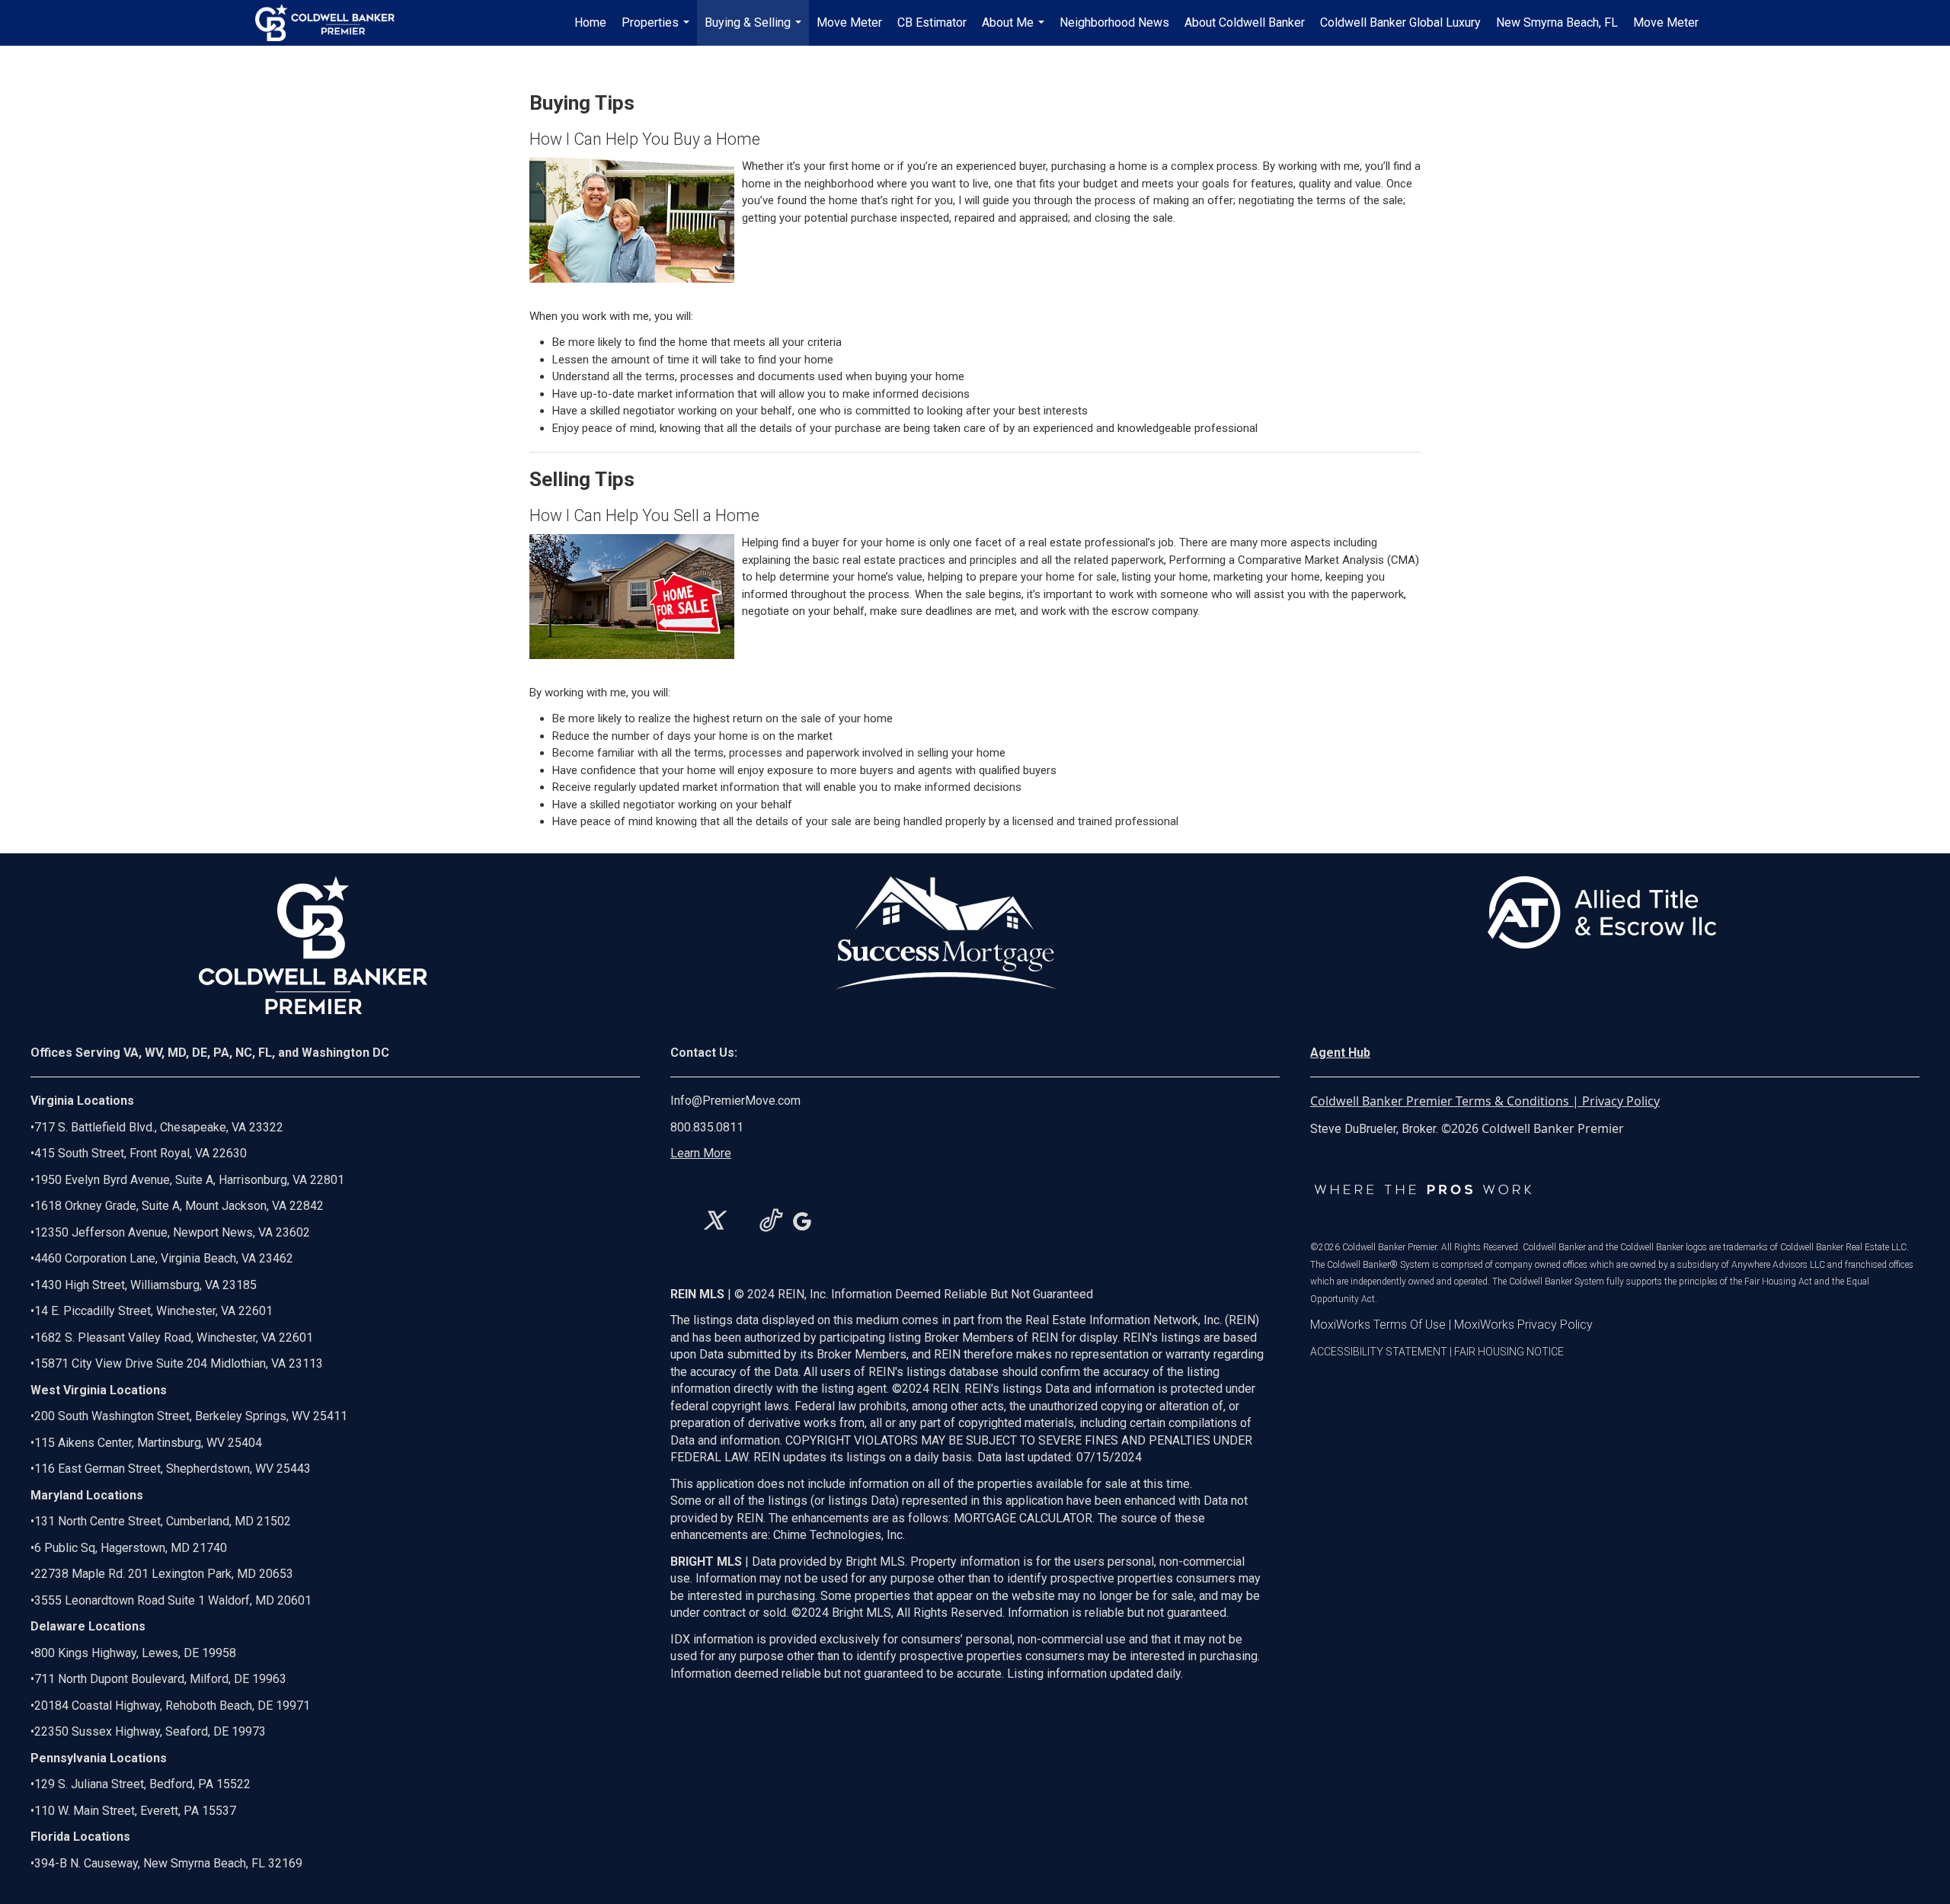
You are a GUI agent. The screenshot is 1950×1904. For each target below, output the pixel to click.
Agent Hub (1340, 1053)
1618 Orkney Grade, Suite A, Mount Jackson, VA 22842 (179, 1206)
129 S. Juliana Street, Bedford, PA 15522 (142, 1784)
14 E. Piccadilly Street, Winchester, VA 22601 (153, 1311)
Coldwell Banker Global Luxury (1400, 22)
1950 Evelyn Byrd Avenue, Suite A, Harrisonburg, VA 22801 (189, 1180)
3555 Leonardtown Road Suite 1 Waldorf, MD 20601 (173, 1600)
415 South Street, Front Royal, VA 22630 (141, 1153)
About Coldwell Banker (1245, 22)
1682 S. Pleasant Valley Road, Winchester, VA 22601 (174, 1338)
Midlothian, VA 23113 (177, 1363)
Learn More (701, 1153)
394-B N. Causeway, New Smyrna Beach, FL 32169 (168, 1863)
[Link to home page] (332, 23)
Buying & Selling (755, 30)
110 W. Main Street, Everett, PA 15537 (135, 1811)
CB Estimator (932, 22)
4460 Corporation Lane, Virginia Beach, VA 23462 (164, 1258)
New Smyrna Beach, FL (1557, 22)
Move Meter (849, 22)
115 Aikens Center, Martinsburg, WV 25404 (148, 1443)
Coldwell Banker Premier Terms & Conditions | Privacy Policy (1485, 1101)
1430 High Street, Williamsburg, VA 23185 (145, 1285)
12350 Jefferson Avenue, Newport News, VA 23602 (172, 1232)
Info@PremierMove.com (735, 1101)
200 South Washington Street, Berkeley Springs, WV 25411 (191, 1416)
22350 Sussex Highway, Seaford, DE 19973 (150, 1731)
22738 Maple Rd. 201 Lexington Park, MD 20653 (164, 1574)
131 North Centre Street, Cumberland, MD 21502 (163, 1521)
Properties (657, 30)
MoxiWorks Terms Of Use (1378, 1325)
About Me (1015, 30)
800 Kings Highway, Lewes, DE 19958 (135, 1653)
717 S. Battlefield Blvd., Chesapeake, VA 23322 (159, 1127)
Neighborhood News (1114, 22)
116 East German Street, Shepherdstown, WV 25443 (173, 1469)
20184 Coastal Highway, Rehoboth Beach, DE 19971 (172, 1706)
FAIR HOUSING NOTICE (1509, 1352)
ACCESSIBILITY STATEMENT (1379, 1352)
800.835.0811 (707, 1127)
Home (590, 22)
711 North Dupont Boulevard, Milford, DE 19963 (160, 1679)
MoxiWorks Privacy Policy (1523, 1325)
